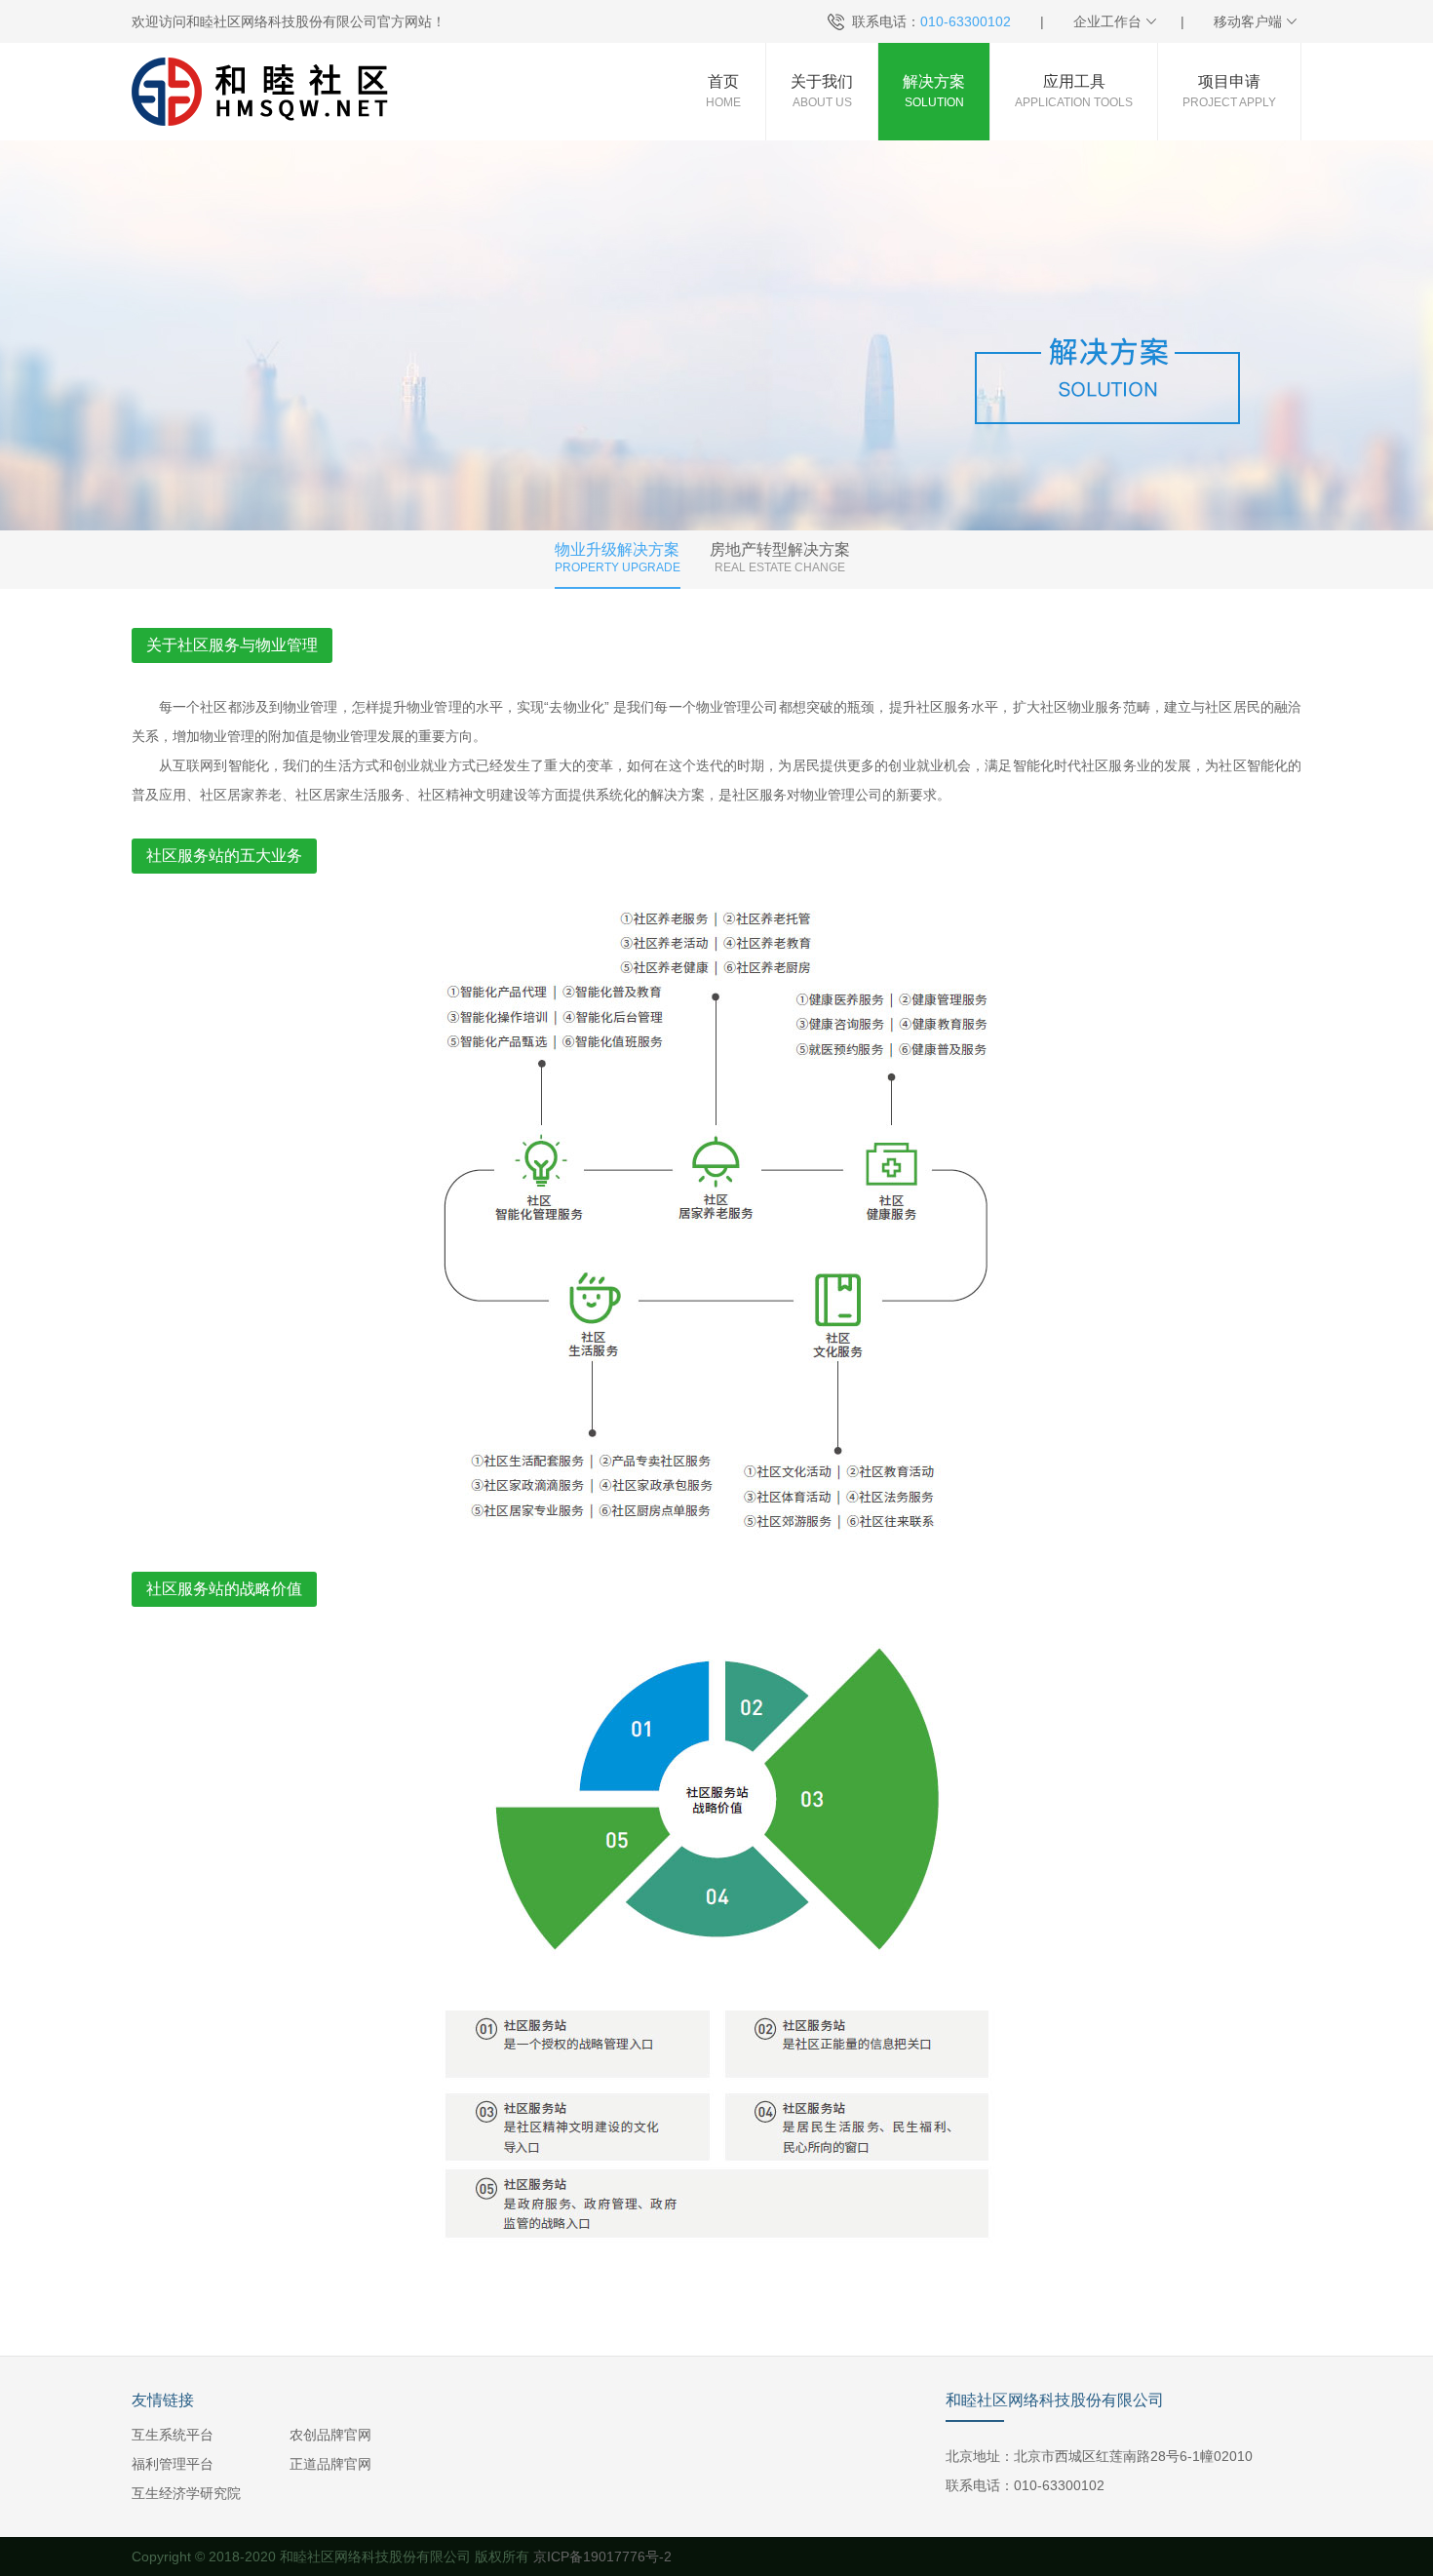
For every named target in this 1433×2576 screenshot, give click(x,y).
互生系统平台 (173, 2435)
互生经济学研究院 (186, 2493)
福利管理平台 (173, 2464)
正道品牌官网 (330, 2464)
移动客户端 (1248, 21)
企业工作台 (1107, 21)
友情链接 (163, 2400)
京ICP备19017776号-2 (602, 2556)
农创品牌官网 (330, 2435)
